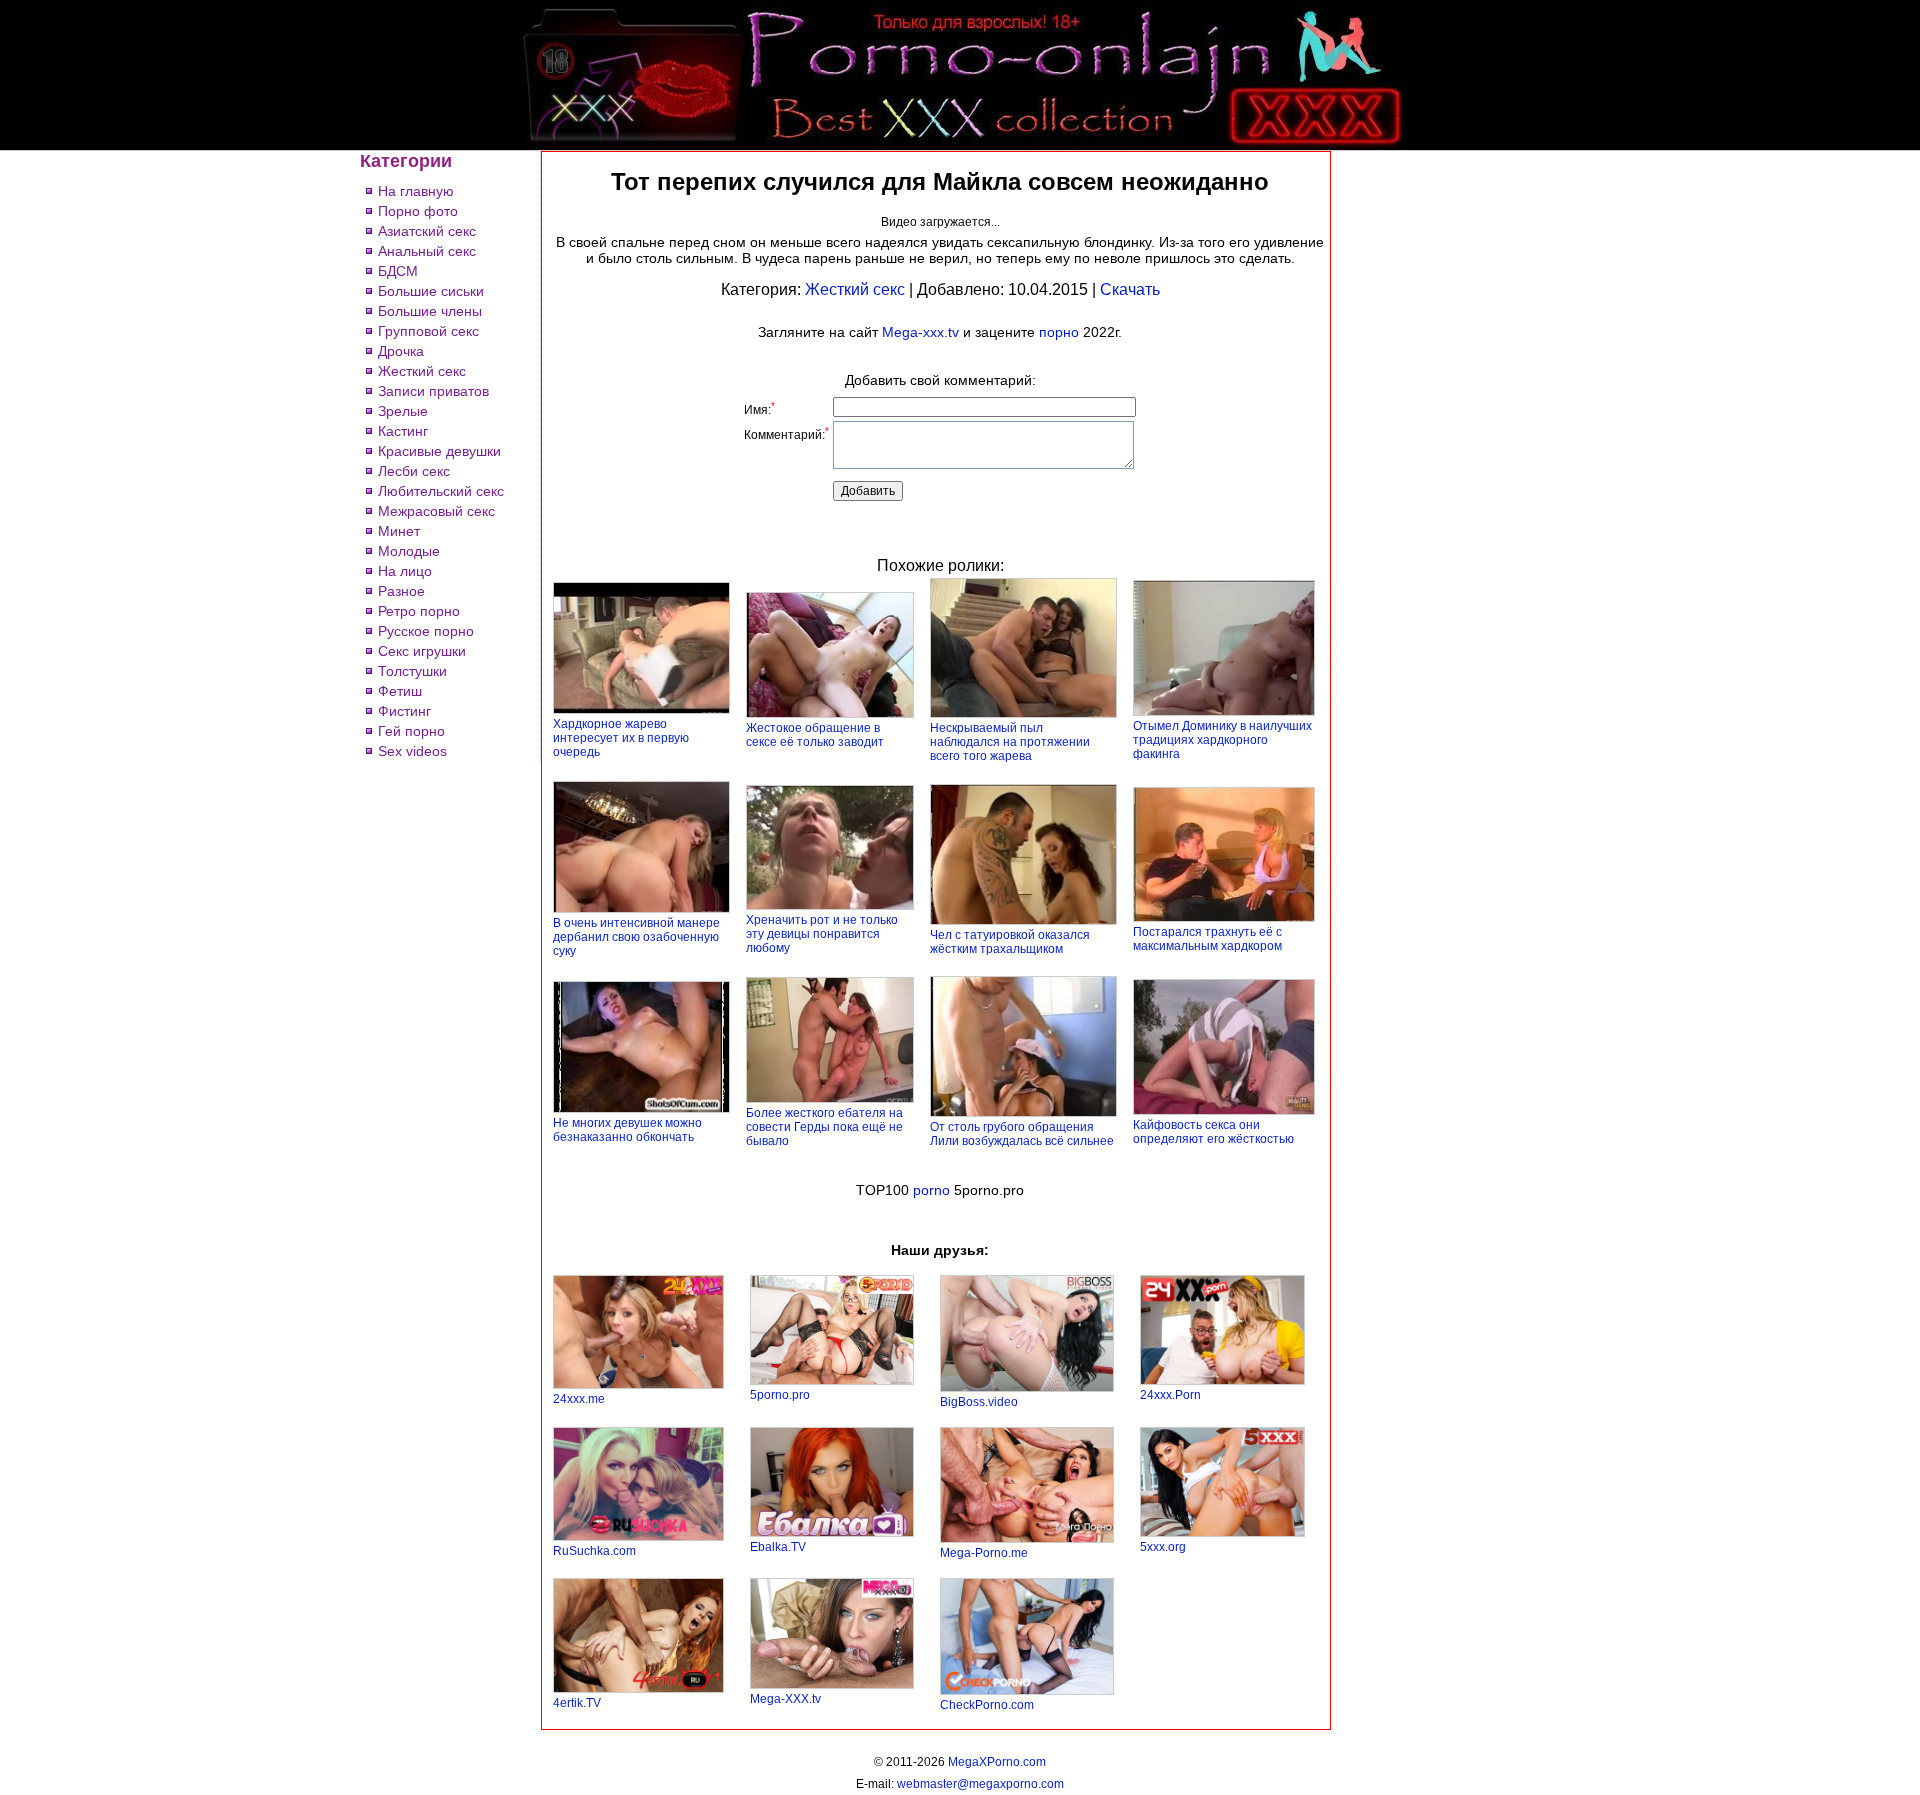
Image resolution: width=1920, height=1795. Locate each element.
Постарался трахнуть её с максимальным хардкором (1207, 939)
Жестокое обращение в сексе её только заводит (815, 735)
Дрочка (401, 351)
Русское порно (426, 631)
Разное (401, 591)
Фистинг (404, 711)
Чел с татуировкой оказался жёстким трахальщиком (1010, 942)
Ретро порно (419, 611)
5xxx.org (1163, 1547)
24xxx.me (579, 1399)
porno (931, 1190)
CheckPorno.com (987, 1705)
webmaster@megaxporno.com (980, 1784)
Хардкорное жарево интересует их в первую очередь (621, 738)
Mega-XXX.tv (785, 1699)
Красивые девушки (439, 451)
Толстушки (412, 671)
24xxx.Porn (1170, 1395)
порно (1059, 332)
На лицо (405, 571)
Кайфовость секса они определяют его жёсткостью (1213, 1132)
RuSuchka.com (594, 1551)
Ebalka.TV (778, 1547)
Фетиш (400, 691)
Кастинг (403, 431)
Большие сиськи (431, 291)
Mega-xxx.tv (920, 332)
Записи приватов (433, 391)
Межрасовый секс (436, 511)
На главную (416, 191)
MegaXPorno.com (997, 1762)
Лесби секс (414, 471)
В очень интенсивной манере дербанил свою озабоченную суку (636, 937)
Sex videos (412, 751)
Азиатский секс (427, 231)
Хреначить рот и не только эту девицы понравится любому (822, 934)
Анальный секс (427, 251)
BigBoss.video (979, 1402)
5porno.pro (780, 1395)
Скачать (1130, 289)
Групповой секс (428, 331)
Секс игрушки (422, 651)
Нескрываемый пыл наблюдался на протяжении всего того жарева (1010, 742)
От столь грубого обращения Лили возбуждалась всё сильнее (1022, 1134)
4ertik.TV (577, 1703)
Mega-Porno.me (984, 1553)
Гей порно (411, 731)
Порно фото (418, 211)
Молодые (409, 551)
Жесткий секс (422, 371)
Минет (399, 531)
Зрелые (403, 411)
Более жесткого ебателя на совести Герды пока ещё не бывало (824, 1127)
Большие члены (430, 311)
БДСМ (398, 271)
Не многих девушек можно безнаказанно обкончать (627, 1130)
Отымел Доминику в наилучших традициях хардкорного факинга (1222, 740)
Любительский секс (441, 491)
